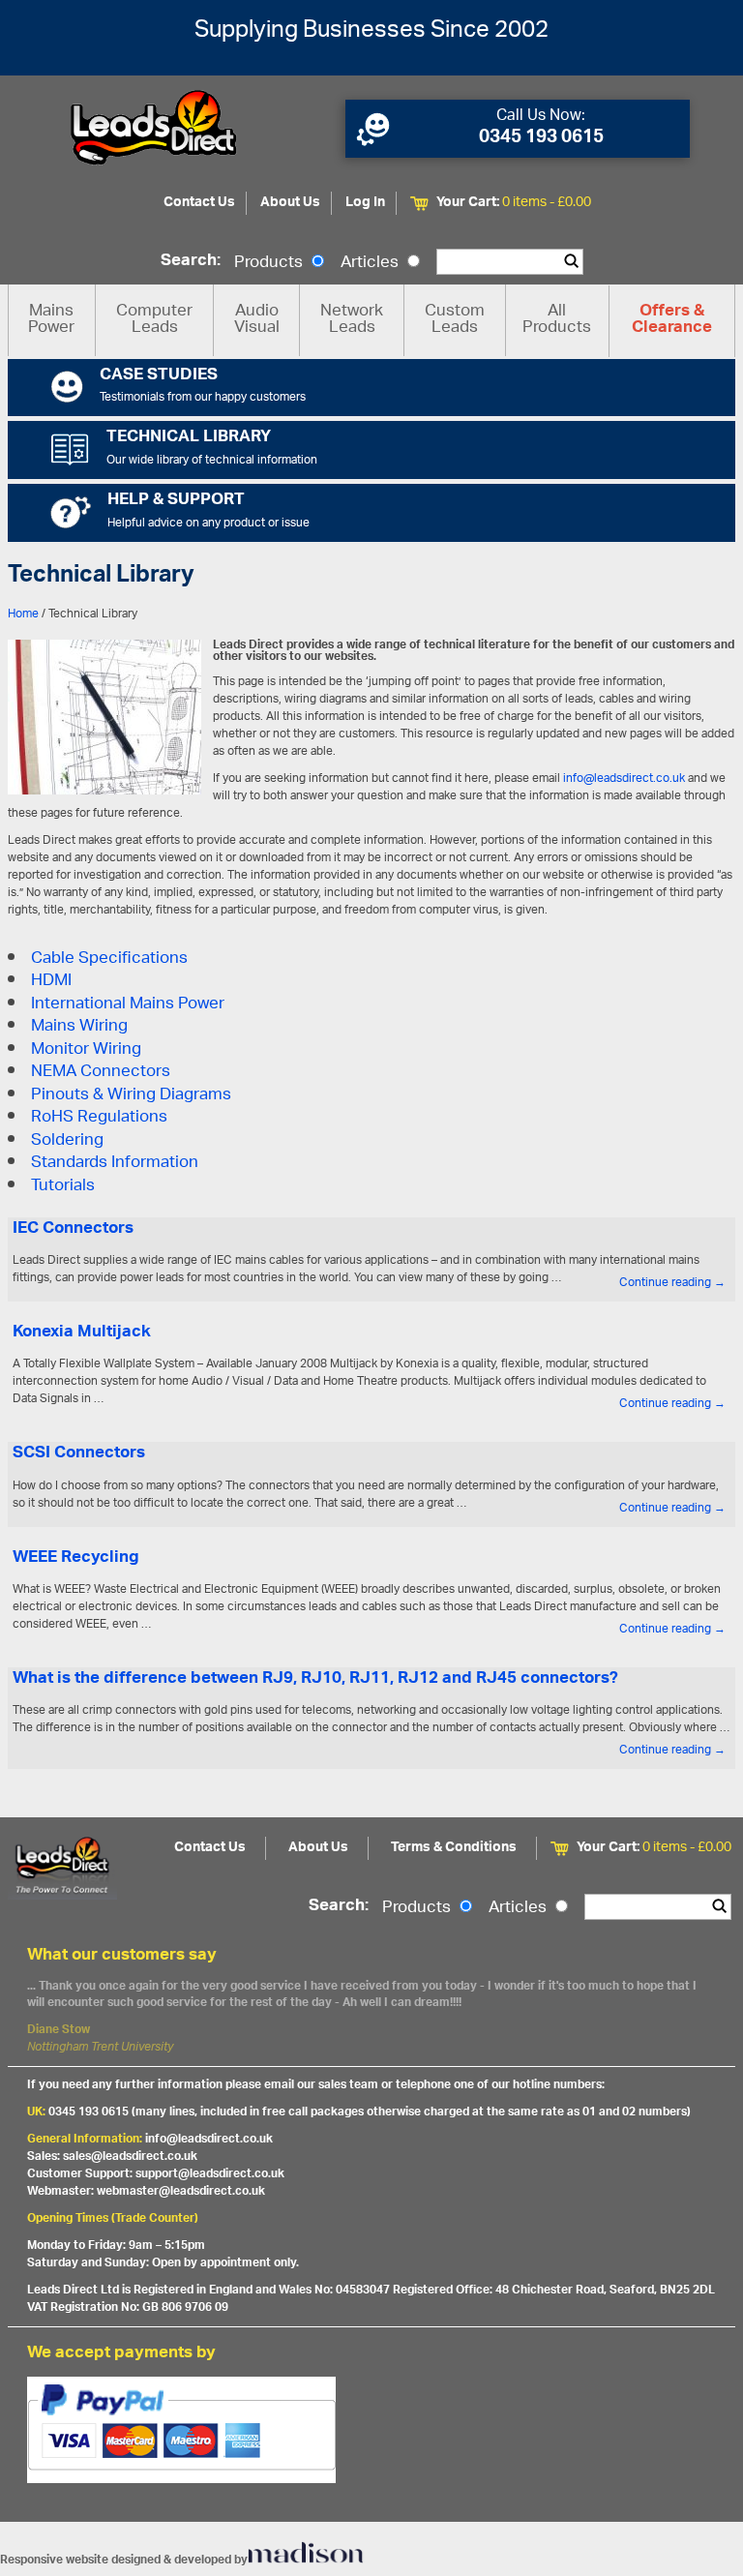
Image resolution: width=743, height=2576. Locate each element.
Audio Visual (257, 320)
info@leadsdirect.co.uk (624, 779)
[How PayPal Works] (372, 2430)
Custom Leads (455, 320)
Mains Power (51, 320)
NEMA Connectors (101, 1072)
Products (270, 263)
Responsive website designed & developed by (124, 2560)
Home (23, 614)
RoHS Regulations (99, 1118)
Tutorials (63, 1186)
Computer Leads (154, 320)
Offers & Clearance (672, 320)
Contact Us (199, 203)
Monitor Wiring (86, 1050)
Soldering (67, 1141)
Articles (371, 263)
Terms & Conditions (454, 1848)
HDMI (51, 981)
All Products (557, 320)
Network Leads (352, 320)
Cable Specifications (109, 959)
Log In (365, 203)
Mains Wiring (79, 1027)
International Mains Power (128, 1004)
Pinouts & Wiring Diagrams (131, 1095)
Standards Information (115, 1163)
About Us (290, 203)
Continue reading (672, 1283)
